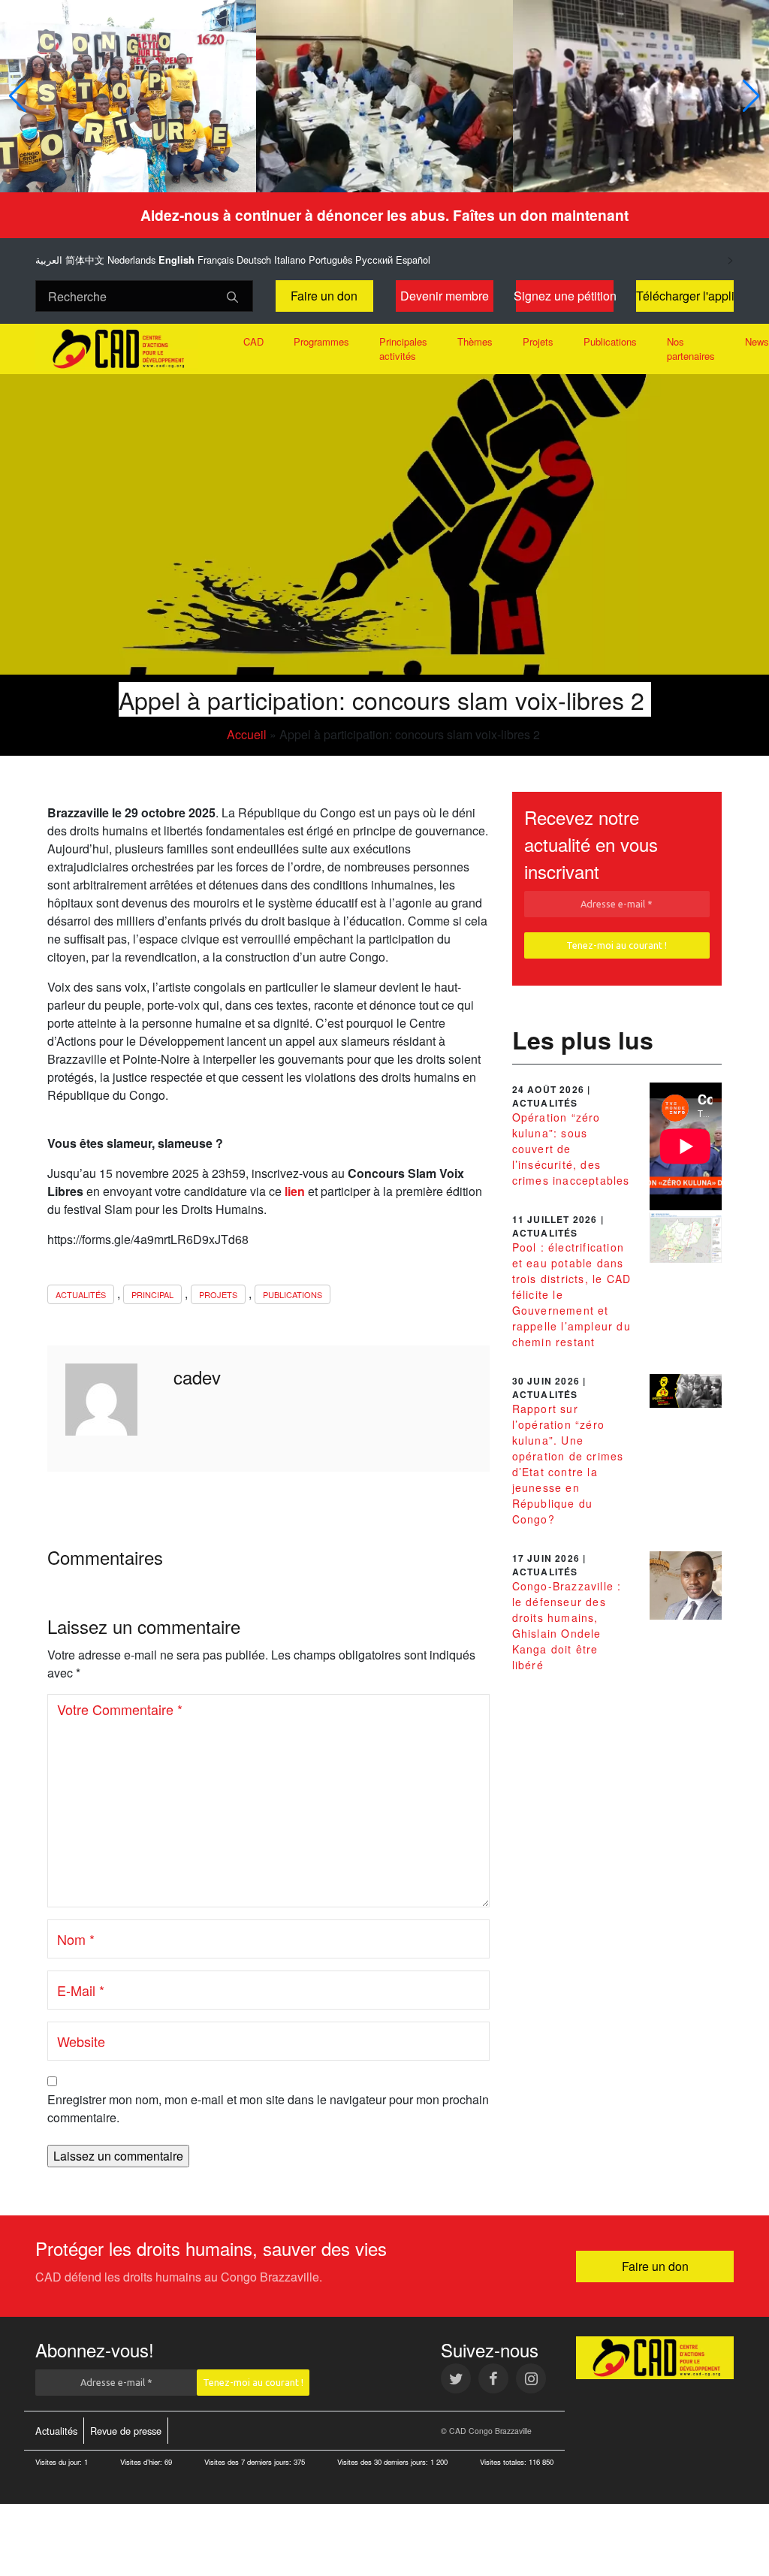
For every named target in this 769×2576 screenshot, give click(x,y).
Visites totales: (504, 2462)
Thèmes (475, 341)
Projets (538, 341)
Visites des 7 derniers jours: (249, 2462)
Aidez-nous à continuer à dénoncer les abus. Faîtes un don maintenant (384, 215)
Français (216, 260)
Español (413, 260)
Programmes (321, 341)
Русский (374, 260)
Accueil (247, 734)
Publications (610, 341)
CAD (253, 341)
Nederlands (131, 260)
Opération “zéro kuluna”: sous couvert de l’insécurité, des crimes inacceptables (571, 1149)
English (176, 260)
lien (295, 1191)
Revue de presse (126, 2431)
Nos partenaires (691, 349)
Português (330, 260)
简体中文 (85, 260)
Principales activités (403, 349)
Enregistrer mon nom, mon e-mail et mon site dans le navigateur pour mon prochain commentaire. (268, 2108)
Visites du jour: (60, 2462)
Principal (152, 1294)
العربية (49, 260)
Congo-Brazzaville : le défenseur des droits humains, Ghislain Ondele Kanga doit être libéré (567, 1625)
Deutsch (254, 260)
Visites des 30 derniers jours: (384, 2462)
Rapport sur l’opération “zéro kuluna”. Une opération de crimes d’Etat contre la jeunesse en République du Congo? (568, 1464)
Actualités (81, 1294)
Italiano (290, 260)
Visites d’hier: (142, 2462)
